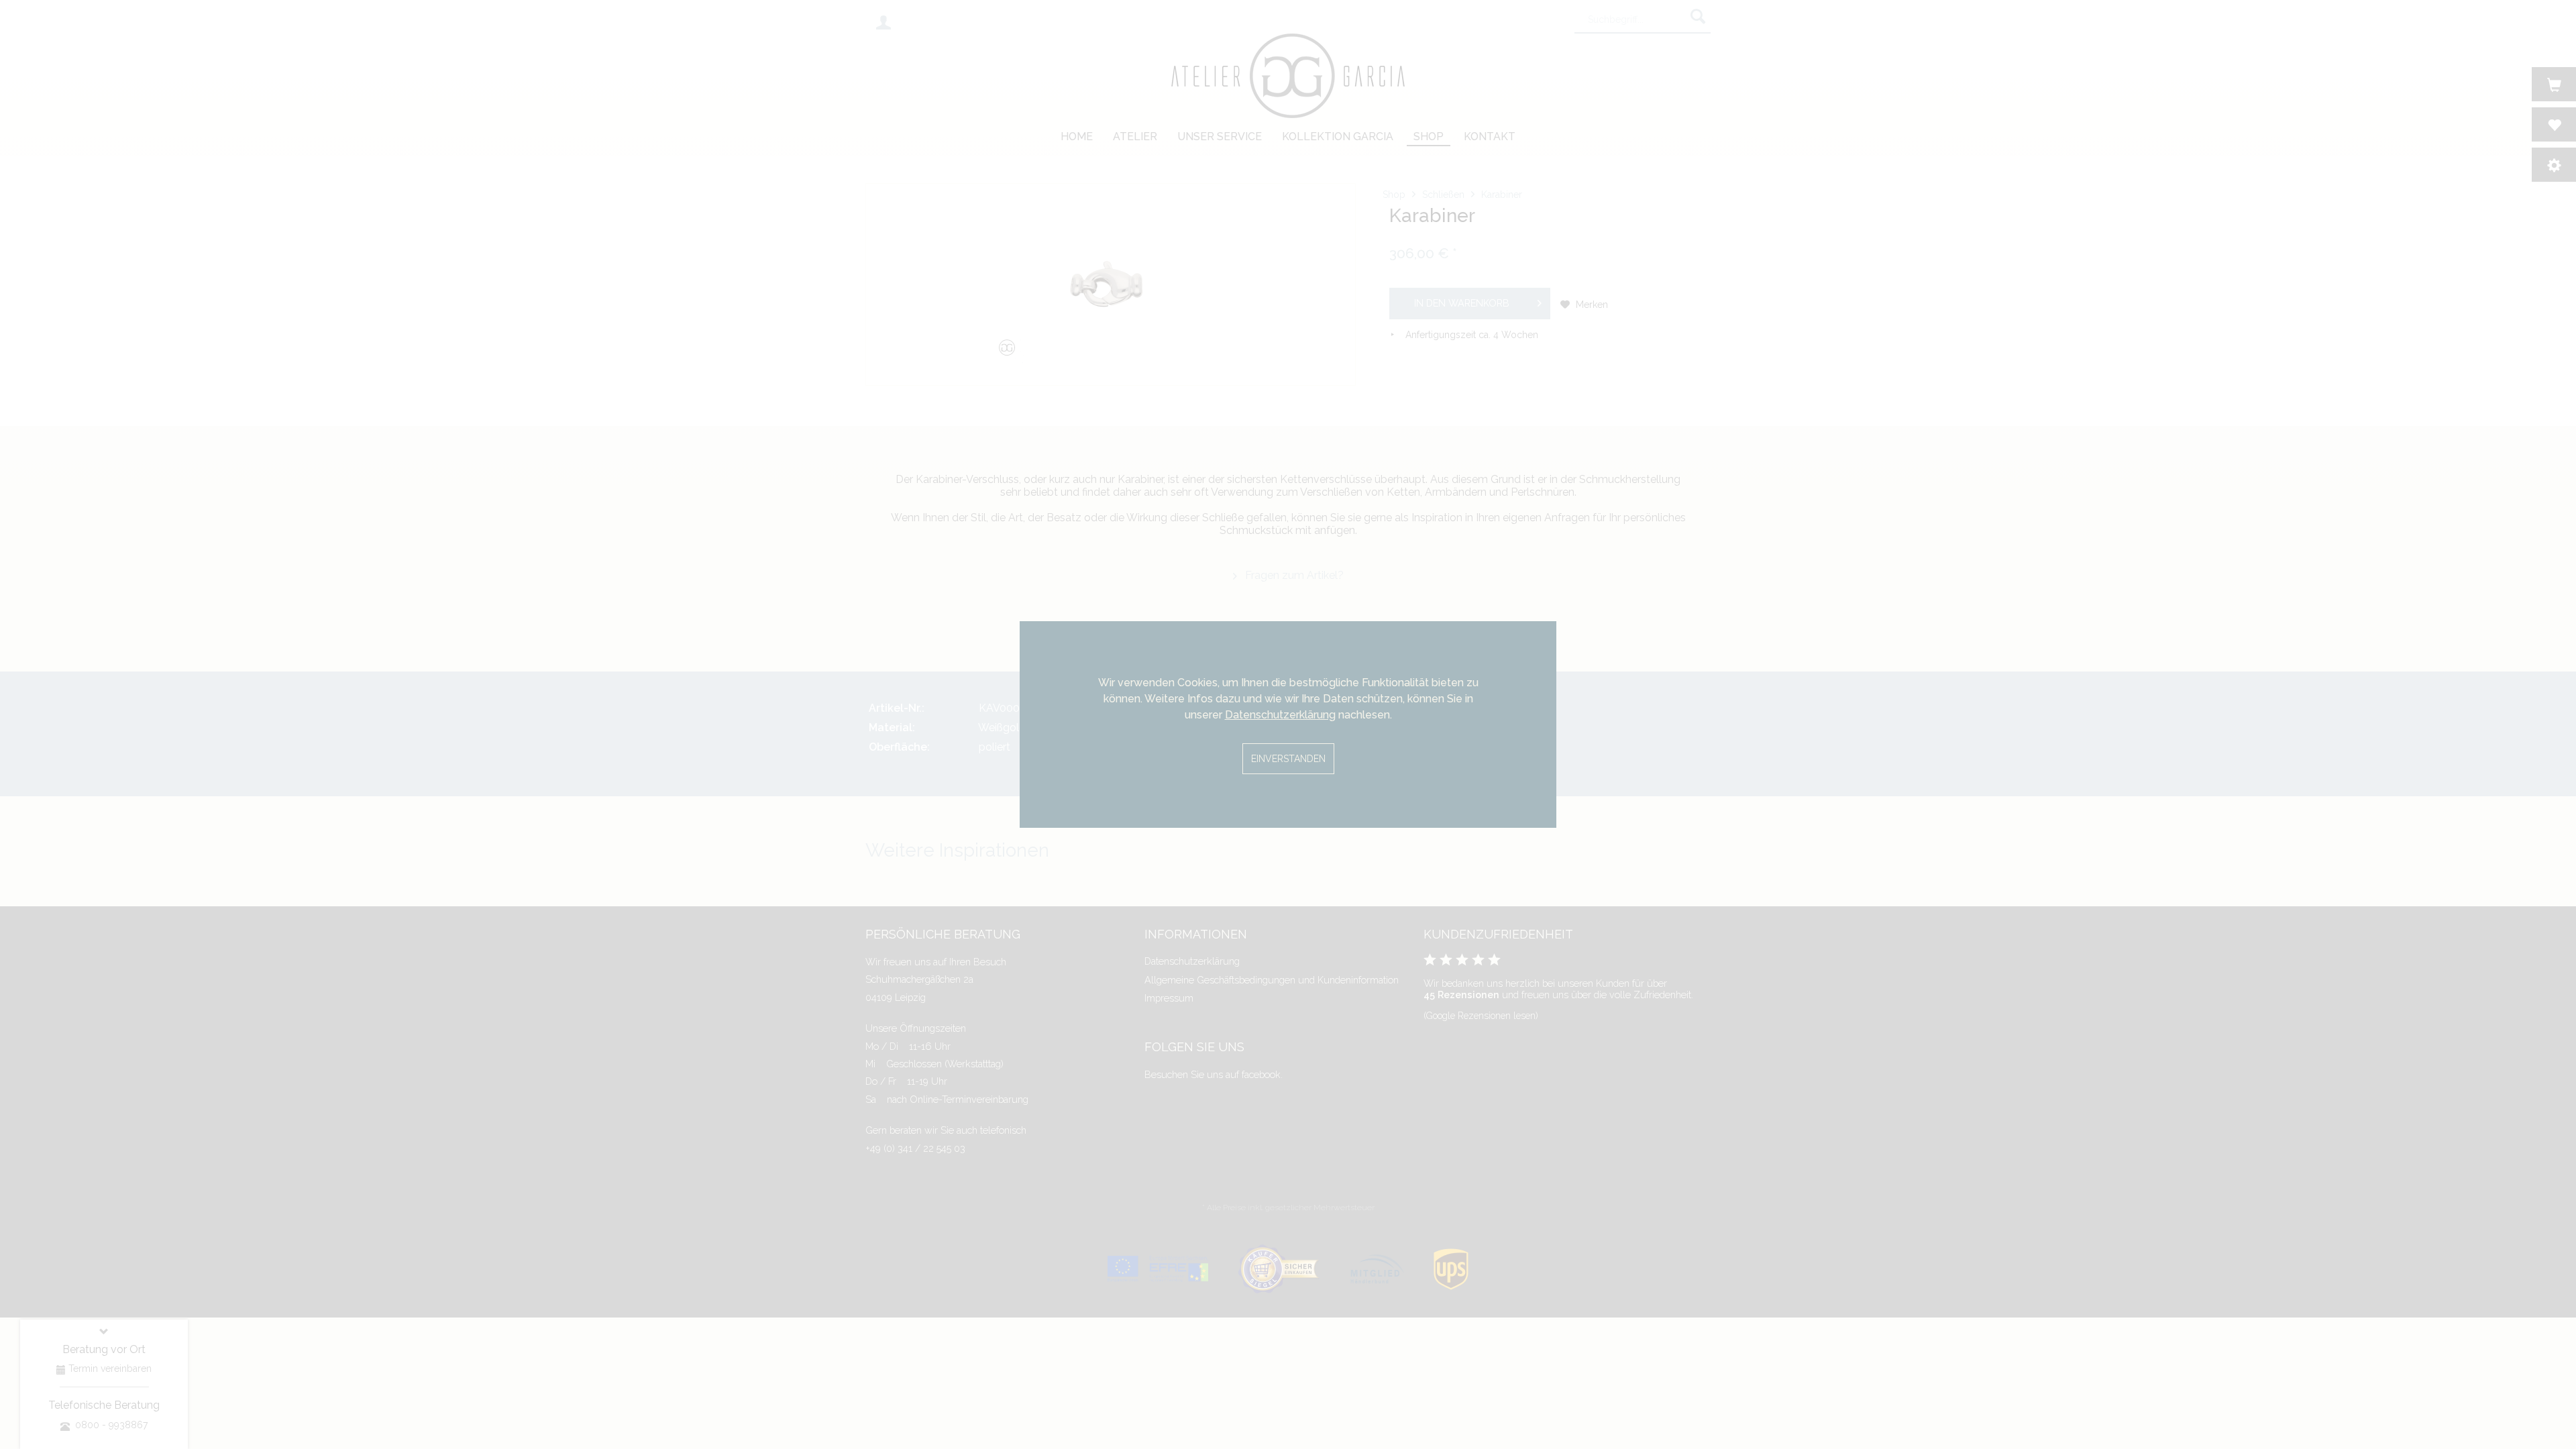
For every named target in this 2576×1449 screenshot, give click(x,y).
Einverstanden (1288, 759)
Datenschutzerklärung (1280, 715)
